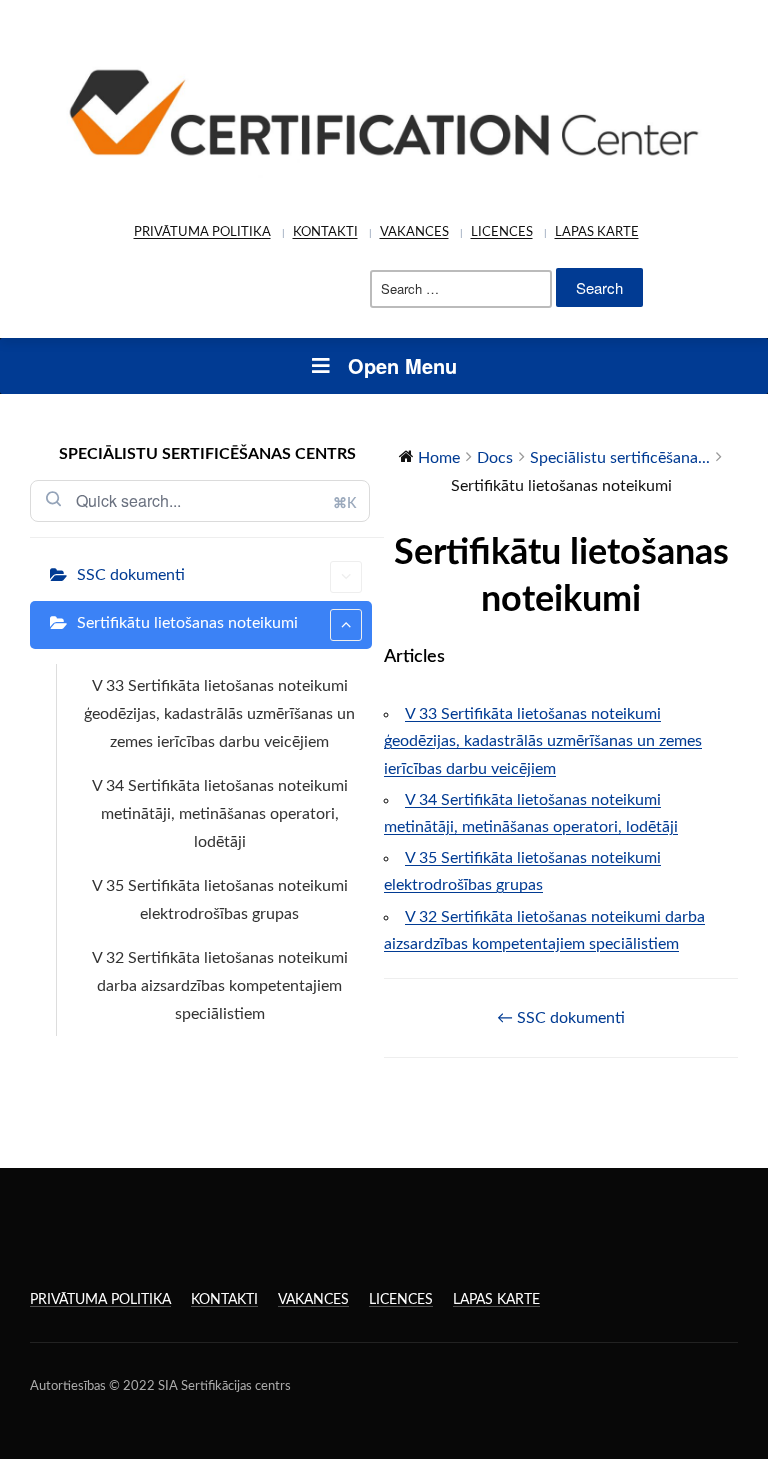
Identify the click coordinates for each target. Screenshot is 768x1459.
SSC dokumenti (131, 575)
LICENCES (502, 232)
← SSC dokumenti (561, 1018)
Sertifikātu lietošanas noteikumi (187, 623)
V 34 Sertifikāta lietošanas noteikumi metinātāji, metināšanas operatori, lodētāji (220, 814)
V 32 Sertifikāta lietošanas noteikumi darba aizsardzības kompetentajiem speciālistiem (220, 986)
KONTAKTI (325, 232)
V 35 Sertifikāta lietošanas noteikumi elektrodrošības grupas (220, 900)
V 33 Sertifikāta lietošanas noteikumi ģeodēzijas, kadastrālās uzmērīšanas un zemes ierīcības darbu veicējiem (219, 714)
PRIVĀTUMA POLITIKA (202, 232)
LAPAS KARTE (597, 232)
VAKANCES (414, 232)
